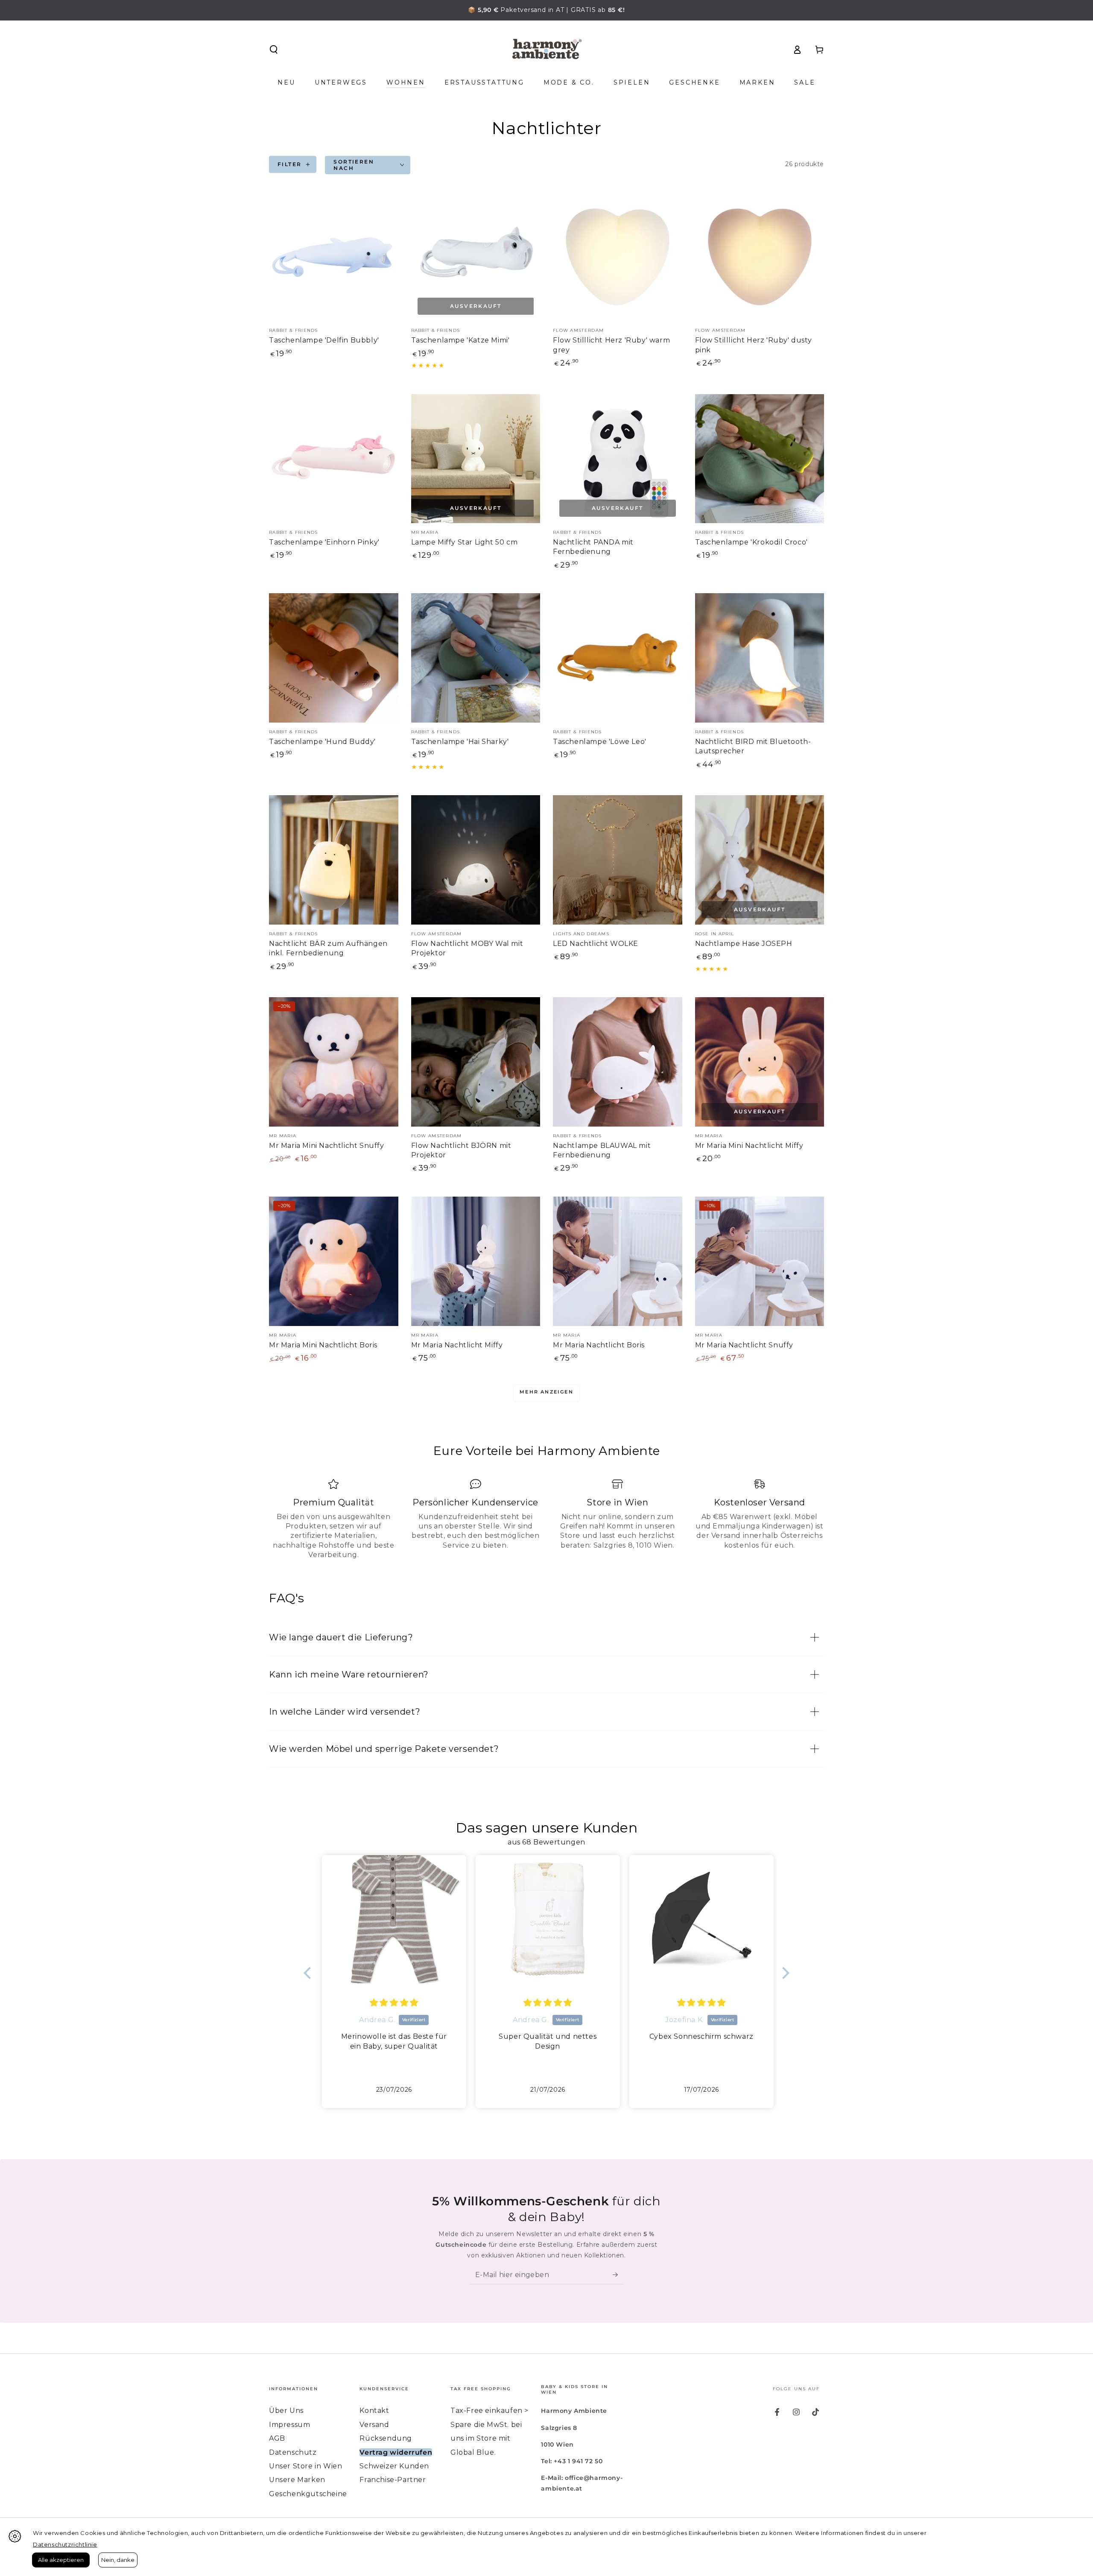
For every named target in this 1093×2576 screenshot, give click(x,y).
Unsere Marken (297, 2480)
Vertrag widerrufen (396, 2452)
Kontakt (374, 2411)
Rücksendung (386, 2438)
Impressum (289, 2425)
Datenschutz (293, 2452)
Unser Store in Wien (305, 2466)
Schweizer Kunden (394, 2466)
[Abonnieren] (618, 2274)
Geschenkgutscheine (308, 2494)
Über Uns (286, 2411)
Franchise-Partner (393, 2480)
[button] (274, 50)
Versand (374, 2425)
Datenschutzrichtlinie (65, 2544)
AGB (277, 2438)
